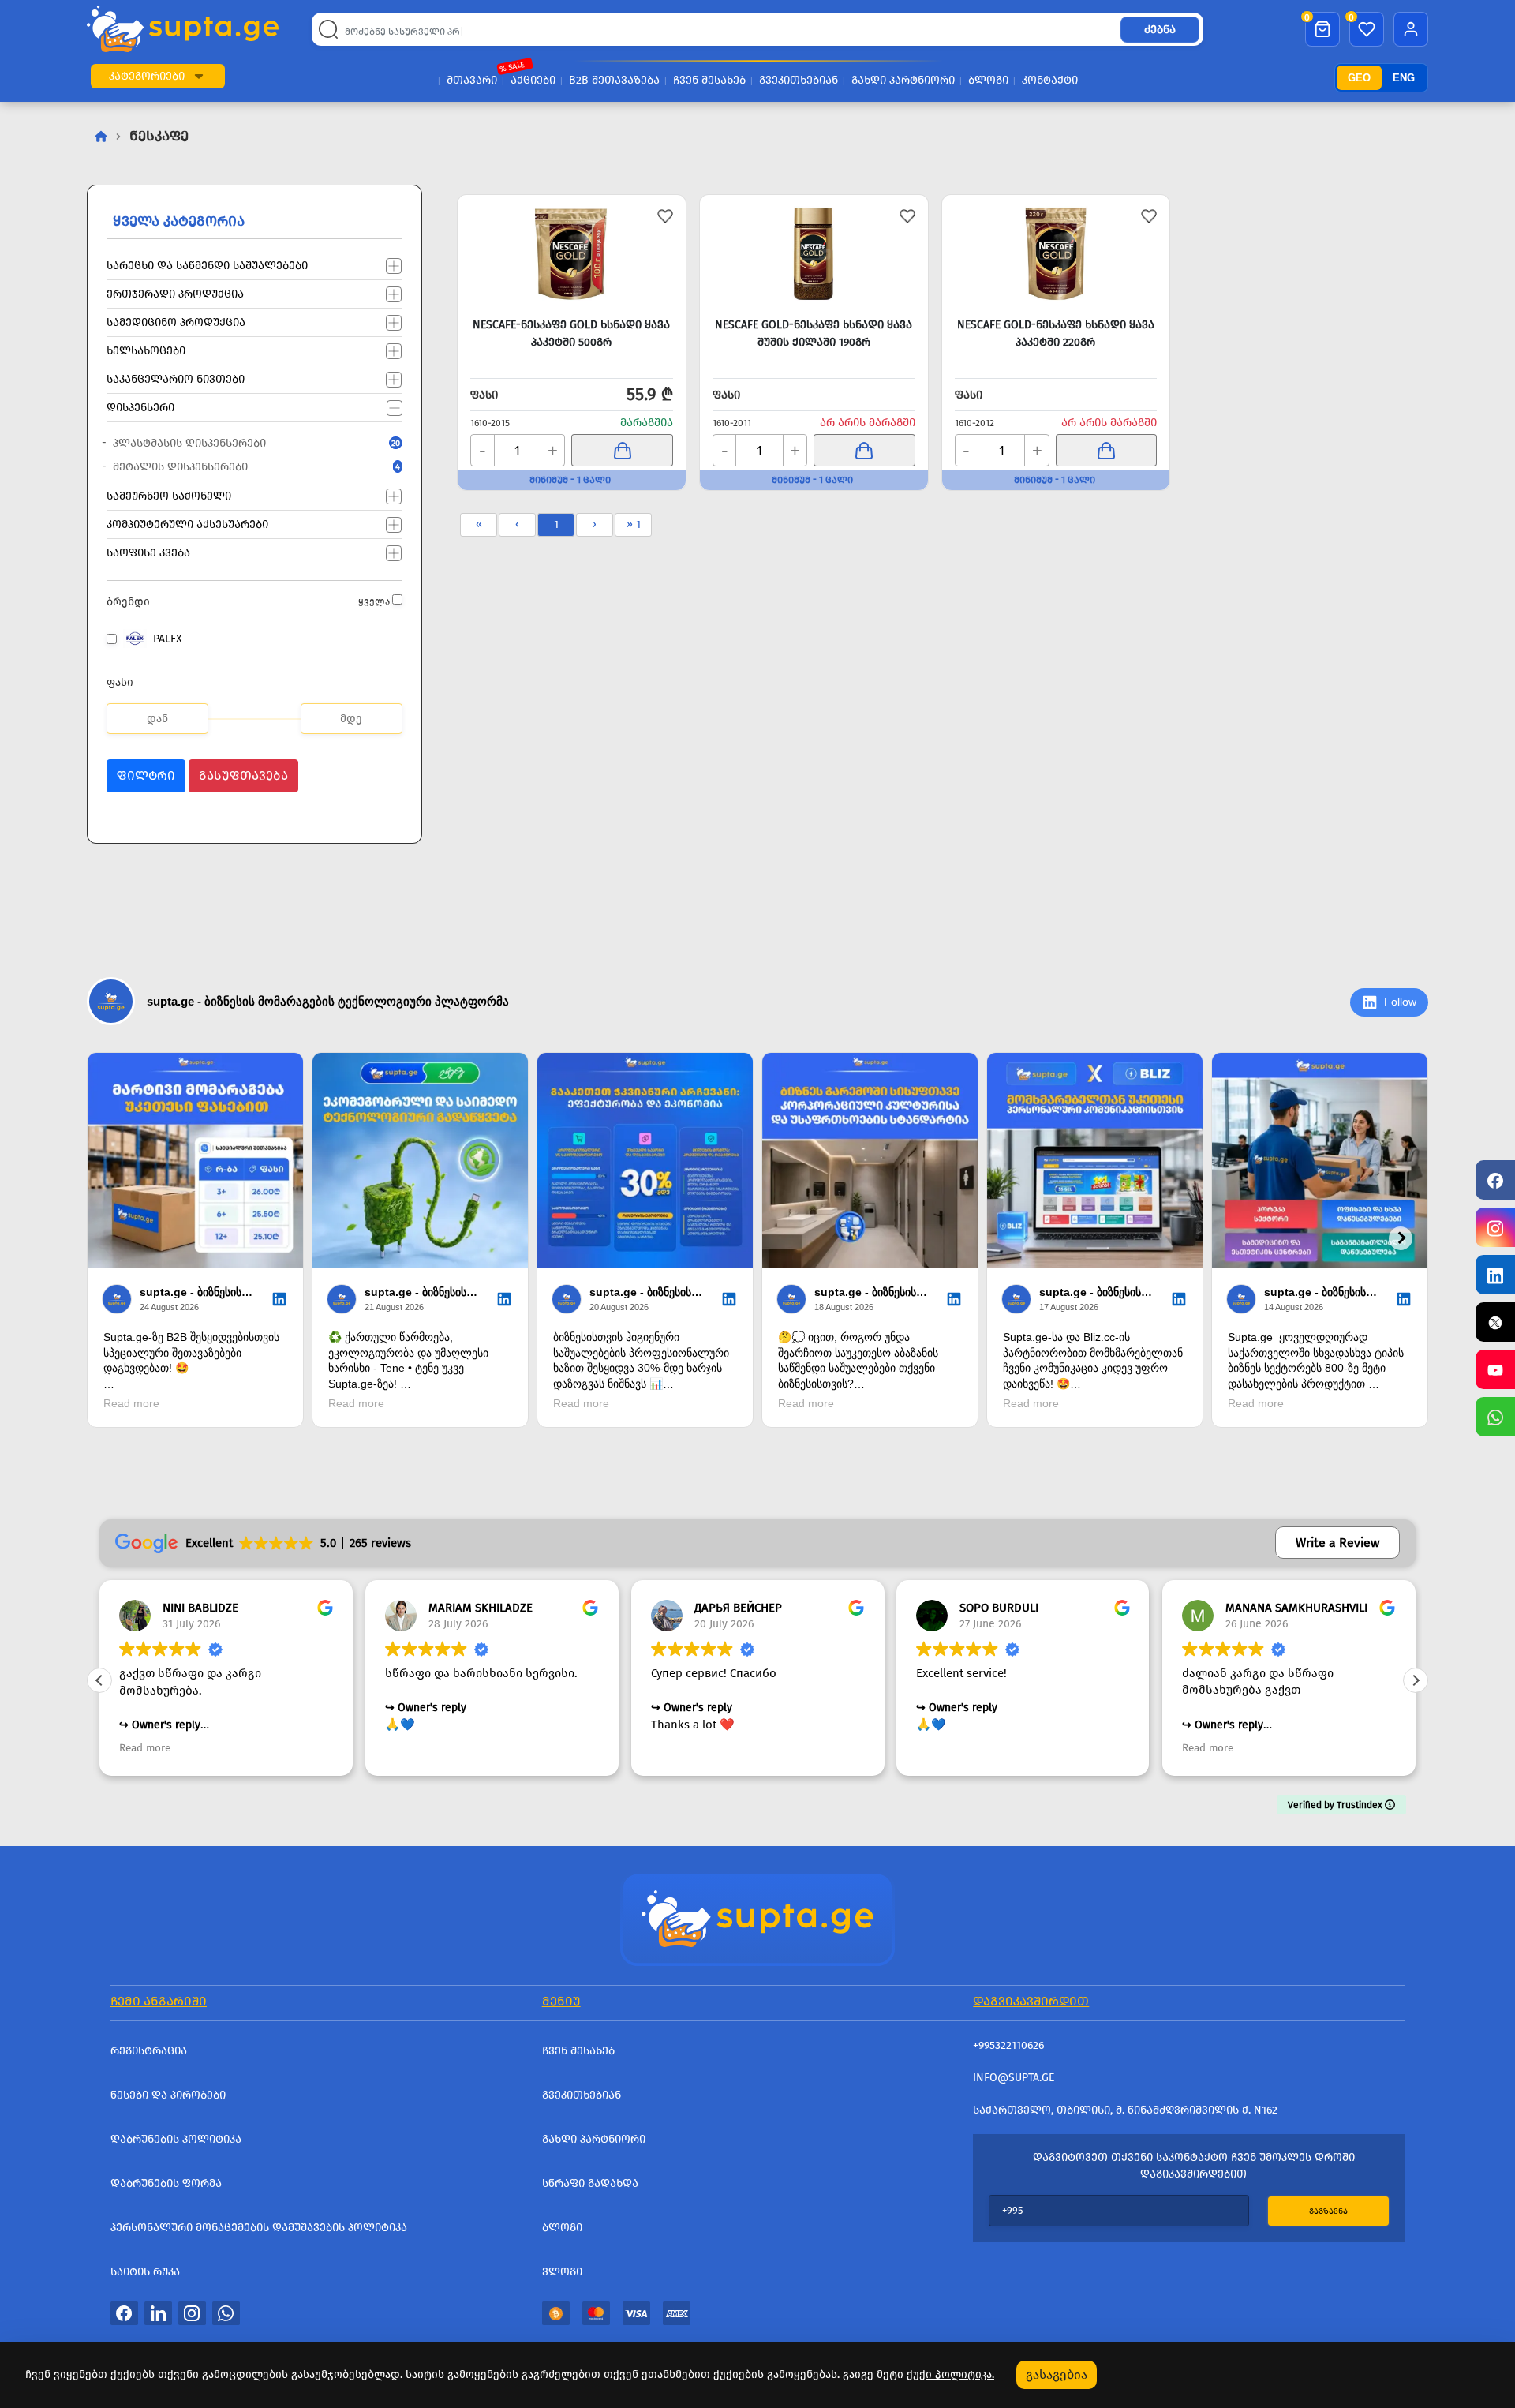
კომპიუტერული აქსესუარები (187, 524)
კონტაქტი (1050, 80)
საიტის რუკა (145, 2272)
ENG (1404, 78)
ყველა (374, 601)
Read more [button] (145, 1748)
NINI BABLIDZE (200, 1608)
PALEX (168, 639)
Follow (1400, 1002)
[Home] (757, 1919)
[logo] (183, 29)
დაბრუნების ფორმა (166, 2183)
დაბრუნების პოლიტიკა (176, 2139)
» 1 (634, 524)
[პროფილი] (1411, 29)
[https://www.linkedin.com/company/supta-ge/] (1495, 1275)
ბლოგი (988, 80)
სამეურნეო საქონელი (169, 495)
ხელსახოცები (146, 350)
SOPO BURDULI (999, 1608)
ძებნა (1160, 30)
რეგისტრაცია (149, 2051)
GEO (1359, 78)
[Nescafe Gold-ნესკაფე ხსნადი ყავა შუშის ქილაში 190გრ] (814, 254)
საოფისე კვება (148, 552)
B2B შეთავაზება (614, 80)
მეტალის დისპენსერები (243, 467)
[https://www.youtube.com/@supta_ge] (1495, 1369)
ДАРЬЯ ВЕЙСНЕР (738, 1608)
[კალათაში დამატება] (622, 450)
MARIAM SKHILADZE (481, 1608)
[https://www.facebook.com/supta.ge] (1495, 1180)
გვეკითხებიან (799, 80)
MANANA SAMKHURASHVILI (1296, 1608)
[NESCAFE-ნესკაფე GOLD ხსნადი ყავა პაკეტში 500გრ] (572, 254)
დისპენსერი (140, 407)
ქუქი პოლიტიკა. (950, 2374)
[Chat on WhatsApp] (1495, 1417)
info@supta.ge (1014, 2078)
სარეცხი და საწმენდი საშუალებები (207, 265)
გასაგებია (1057, 2374)
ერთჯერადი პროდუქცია (175, 293)
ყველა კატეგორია (179, 221)
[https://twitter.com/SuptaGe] (1495, 1322)
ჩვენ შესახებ (709, 80)
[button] (199, 76)
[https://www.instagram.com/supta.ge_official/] (1495, 1227)
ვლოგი (562, 2272)
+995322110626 (1008, 2045)
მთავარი (472, 80)
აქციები (533, 80)
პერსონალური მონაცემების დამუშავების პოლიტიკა (259, 2228)
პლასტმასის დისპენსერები (243, 443)
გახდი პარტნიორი (903, 80)
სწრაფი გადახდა (590, 2183)
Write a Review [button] (1337, 1543)
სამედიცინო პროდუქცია (176, 322)
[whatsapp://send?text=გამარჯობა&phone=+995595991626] (226, 2313)
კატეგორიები (147, 76)
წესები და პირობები (168, 2095)
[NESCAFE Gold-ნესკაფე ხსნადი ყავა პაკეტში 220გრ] (1056, 254)
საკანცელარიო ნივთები (176, 378)
